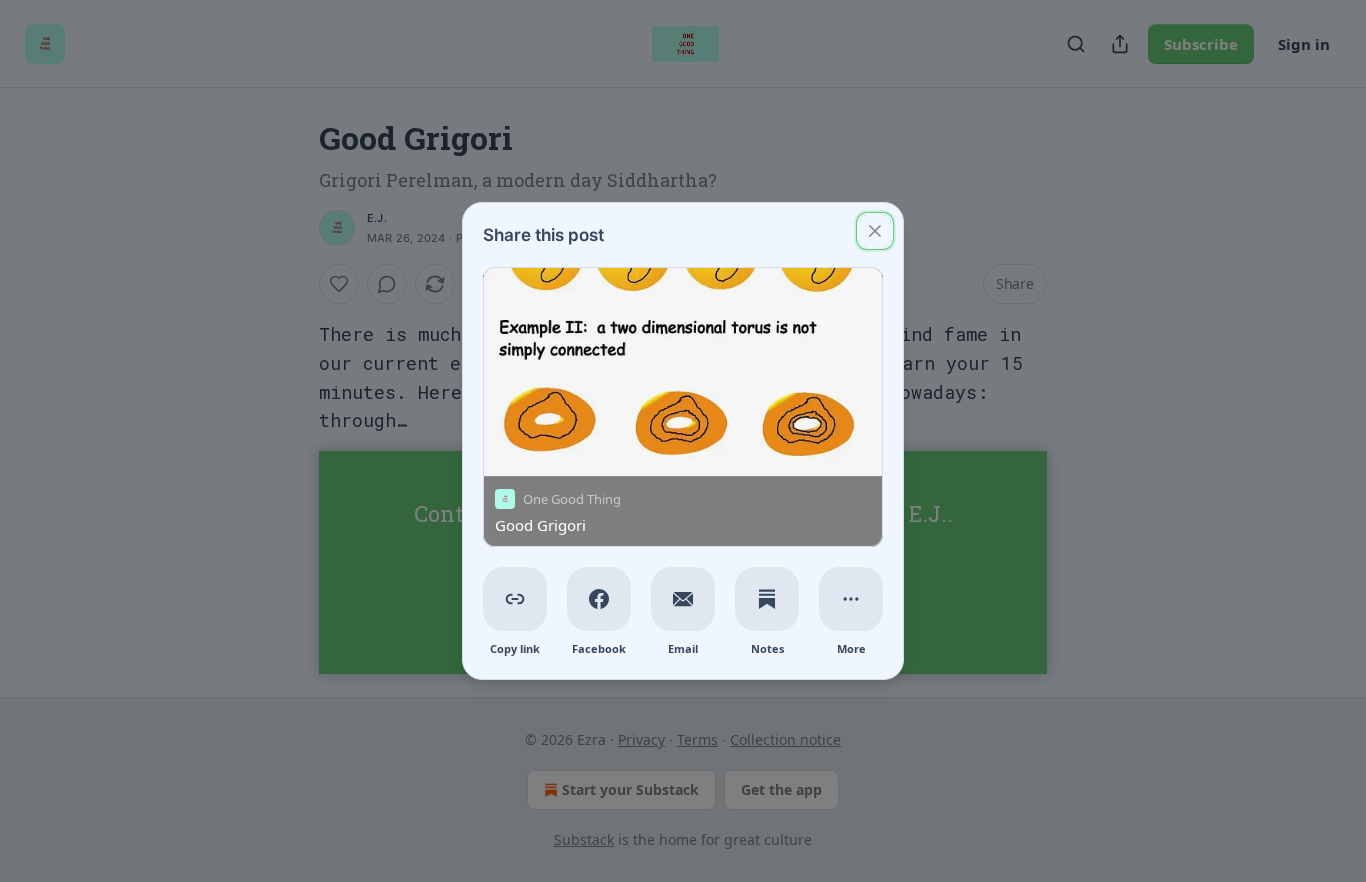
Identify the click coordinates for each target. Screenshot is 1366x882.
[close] (875, 231)
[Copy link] (515, 599)
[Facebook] (599, 599)
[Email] (683, 599)
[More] (851, 599)
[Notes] (767, 599)
